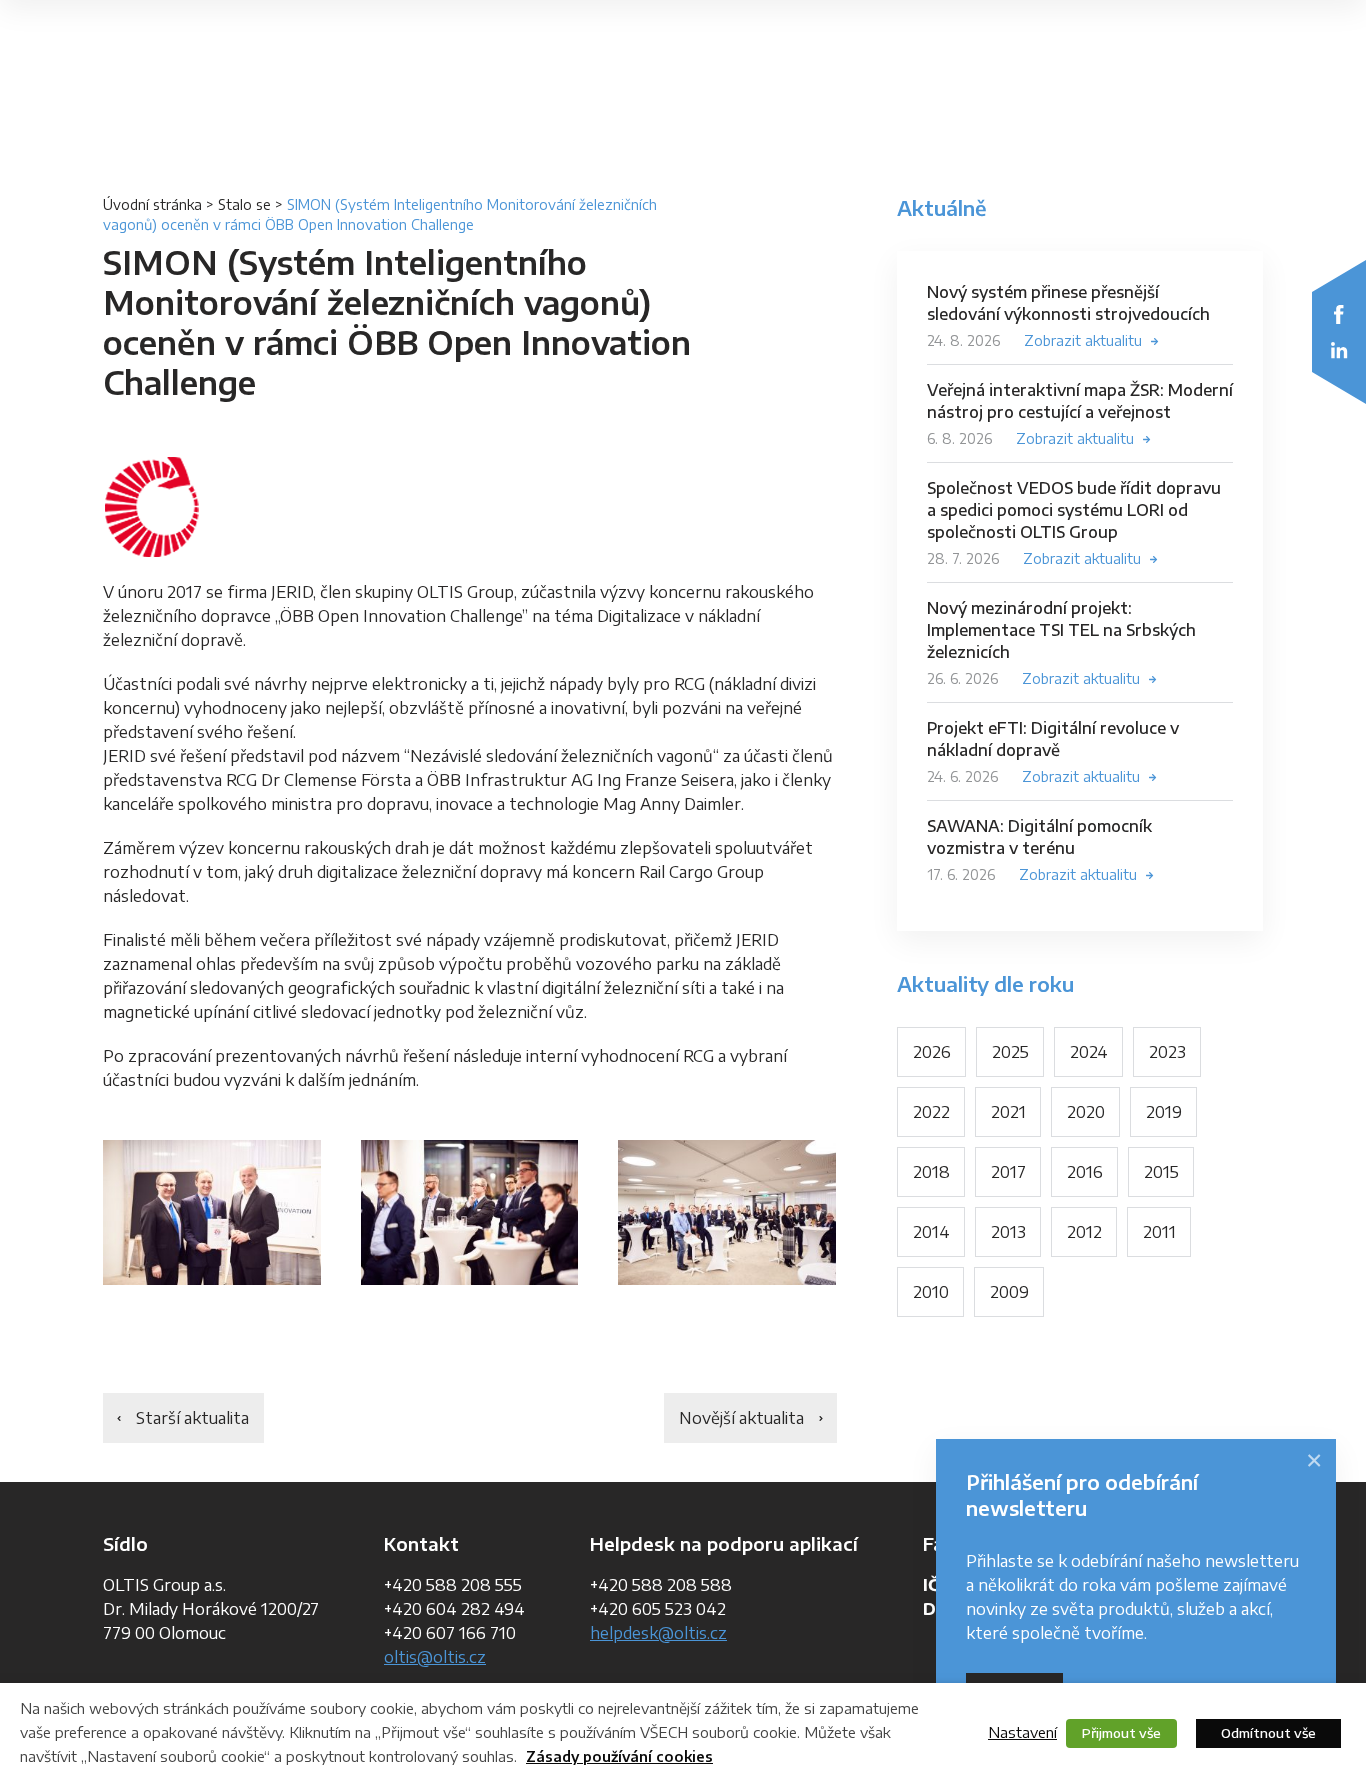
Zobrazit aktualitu (1083, 340)
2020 (1086, 1112)
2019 (1164, 1112)
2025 (1010, 1052)
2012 (1084, 1232)
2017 (1008, 1172)
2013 (1008, 1232)
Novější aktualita (741, 1418)
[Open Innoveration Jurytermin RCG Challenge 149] (212, 1212)
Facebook (1339, 314)
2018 (931, 1172)
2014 (931, 1232)
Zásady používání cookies (619, 1756)
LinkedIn (1339, 350)
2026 (932, 1052)
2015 (1161, 1172)
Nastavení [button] (1022, 1732)
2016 (1085, 1172)
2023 (1167, 1052)
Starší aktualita (192, 1418)
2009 (1009, 1292)
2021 (1008, 1112)
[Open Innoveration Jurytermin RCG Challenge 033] (727, 1212)
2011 (1159, 1232)
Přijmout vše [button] (1121, 1733)
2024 (1089, 1052)
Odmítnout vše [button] (1268, 1733)
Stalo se (244, 204)
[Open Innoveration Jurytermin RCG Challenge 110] (470, 1212)
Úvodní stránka (152, 204)
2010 (931, 1292)
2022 (931, 1112)
